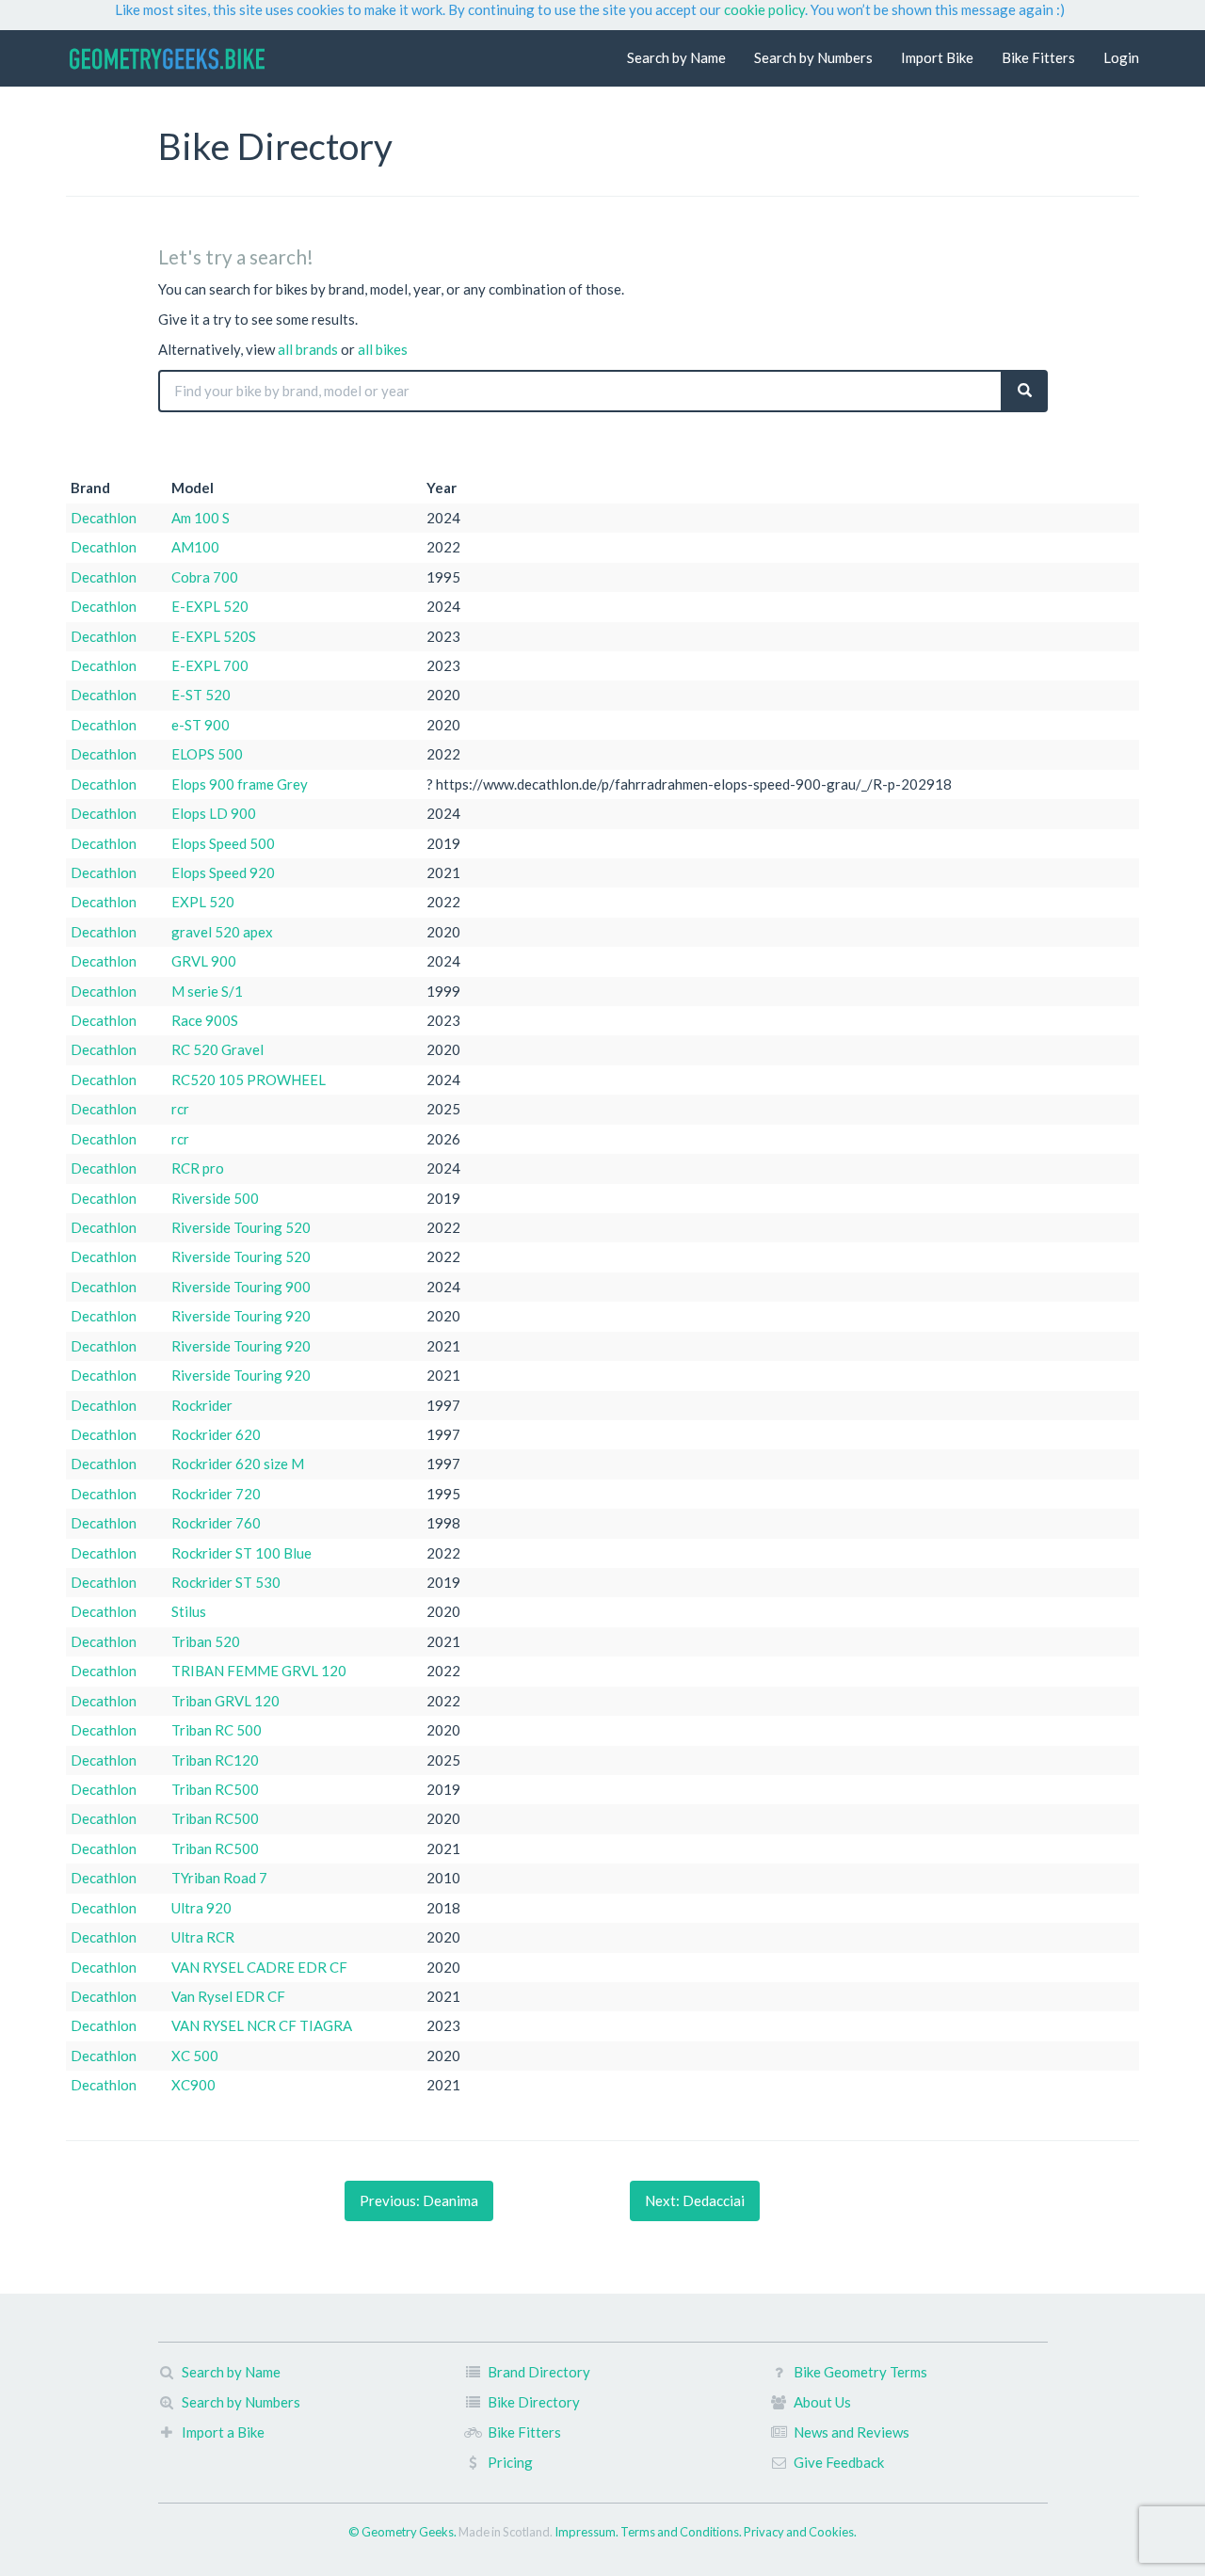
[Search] (1025, 391)
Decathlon (104, 518)
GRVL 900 (204, 961)
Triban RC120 (215, 1760)
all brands (308, 349)
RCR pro (198, 1168)
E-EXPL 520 (210, 606)
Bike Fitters (1038, 57)
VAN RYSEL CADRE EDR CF (259, 1967)
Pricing (510, 2462)
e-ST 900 (201, 725)
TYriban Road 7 (219, 1878)
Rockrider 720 (216, 1494)
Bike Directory (534, 2402)
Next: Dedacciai (695, 2200)
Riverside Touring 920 (241, 1316)
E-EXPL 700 (210, 665)
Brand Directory (539, 2372)
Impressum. (587, 2532)
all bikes (383, 349)
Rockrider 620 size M (238, 1464)
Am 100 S (201, 518)
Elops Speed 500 (223, 843)
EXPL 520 (203, 902)
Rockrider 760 (216, 1523)
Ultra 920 (201, 1908)
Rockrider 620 (216, 1434)
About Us (822, 2402)
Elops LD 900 (214, 813)
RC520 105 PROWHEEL (249, 1080)
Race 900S (205, 1020)
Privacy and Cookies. (800, 2532)
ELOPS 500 (207, 754)
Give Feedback (839, 2462)
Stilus (189, 1611)
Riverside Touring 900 (241, 1287)
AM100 (195, 547)
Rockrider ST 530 (226, 1582)
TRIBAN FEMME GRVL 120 (259, 1671)
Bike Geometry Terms (860, 2372)
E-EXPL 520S (214, 636)
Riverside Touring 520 (241, 1227)
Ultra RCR (203, 1937)
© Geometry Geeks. (403, 2532)
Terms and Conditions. (682, 2532)
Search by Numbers (813, 57)
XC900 (193, 2085)
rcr (180, 1109)
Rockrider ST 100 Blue (241, 1553)
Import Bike (937, 57)
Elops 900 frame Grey (240, 784)
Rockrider (202, 1405)
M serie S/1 (207, 991)
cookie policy (764, 9)
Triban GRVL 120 (225, 1701)
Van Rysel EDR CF (228, 1996)
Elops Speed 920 (223, 872)
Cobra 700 (205, 577)
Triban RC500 (215, 1789)
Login (1121, 57)
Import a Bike (223, 2432)
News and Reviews (852, 2432)
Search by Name (676, 57)
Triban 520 (206, 1641)
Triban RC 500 (217, 1730)
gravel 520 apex (222, 932)
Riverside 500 (215, 1198)
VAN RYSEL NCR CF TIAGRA (262, 2025)
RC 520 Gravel (217, 1049)
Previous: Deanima (419, 2200)
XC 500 (195, 2056)
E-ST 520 (201, 695)
